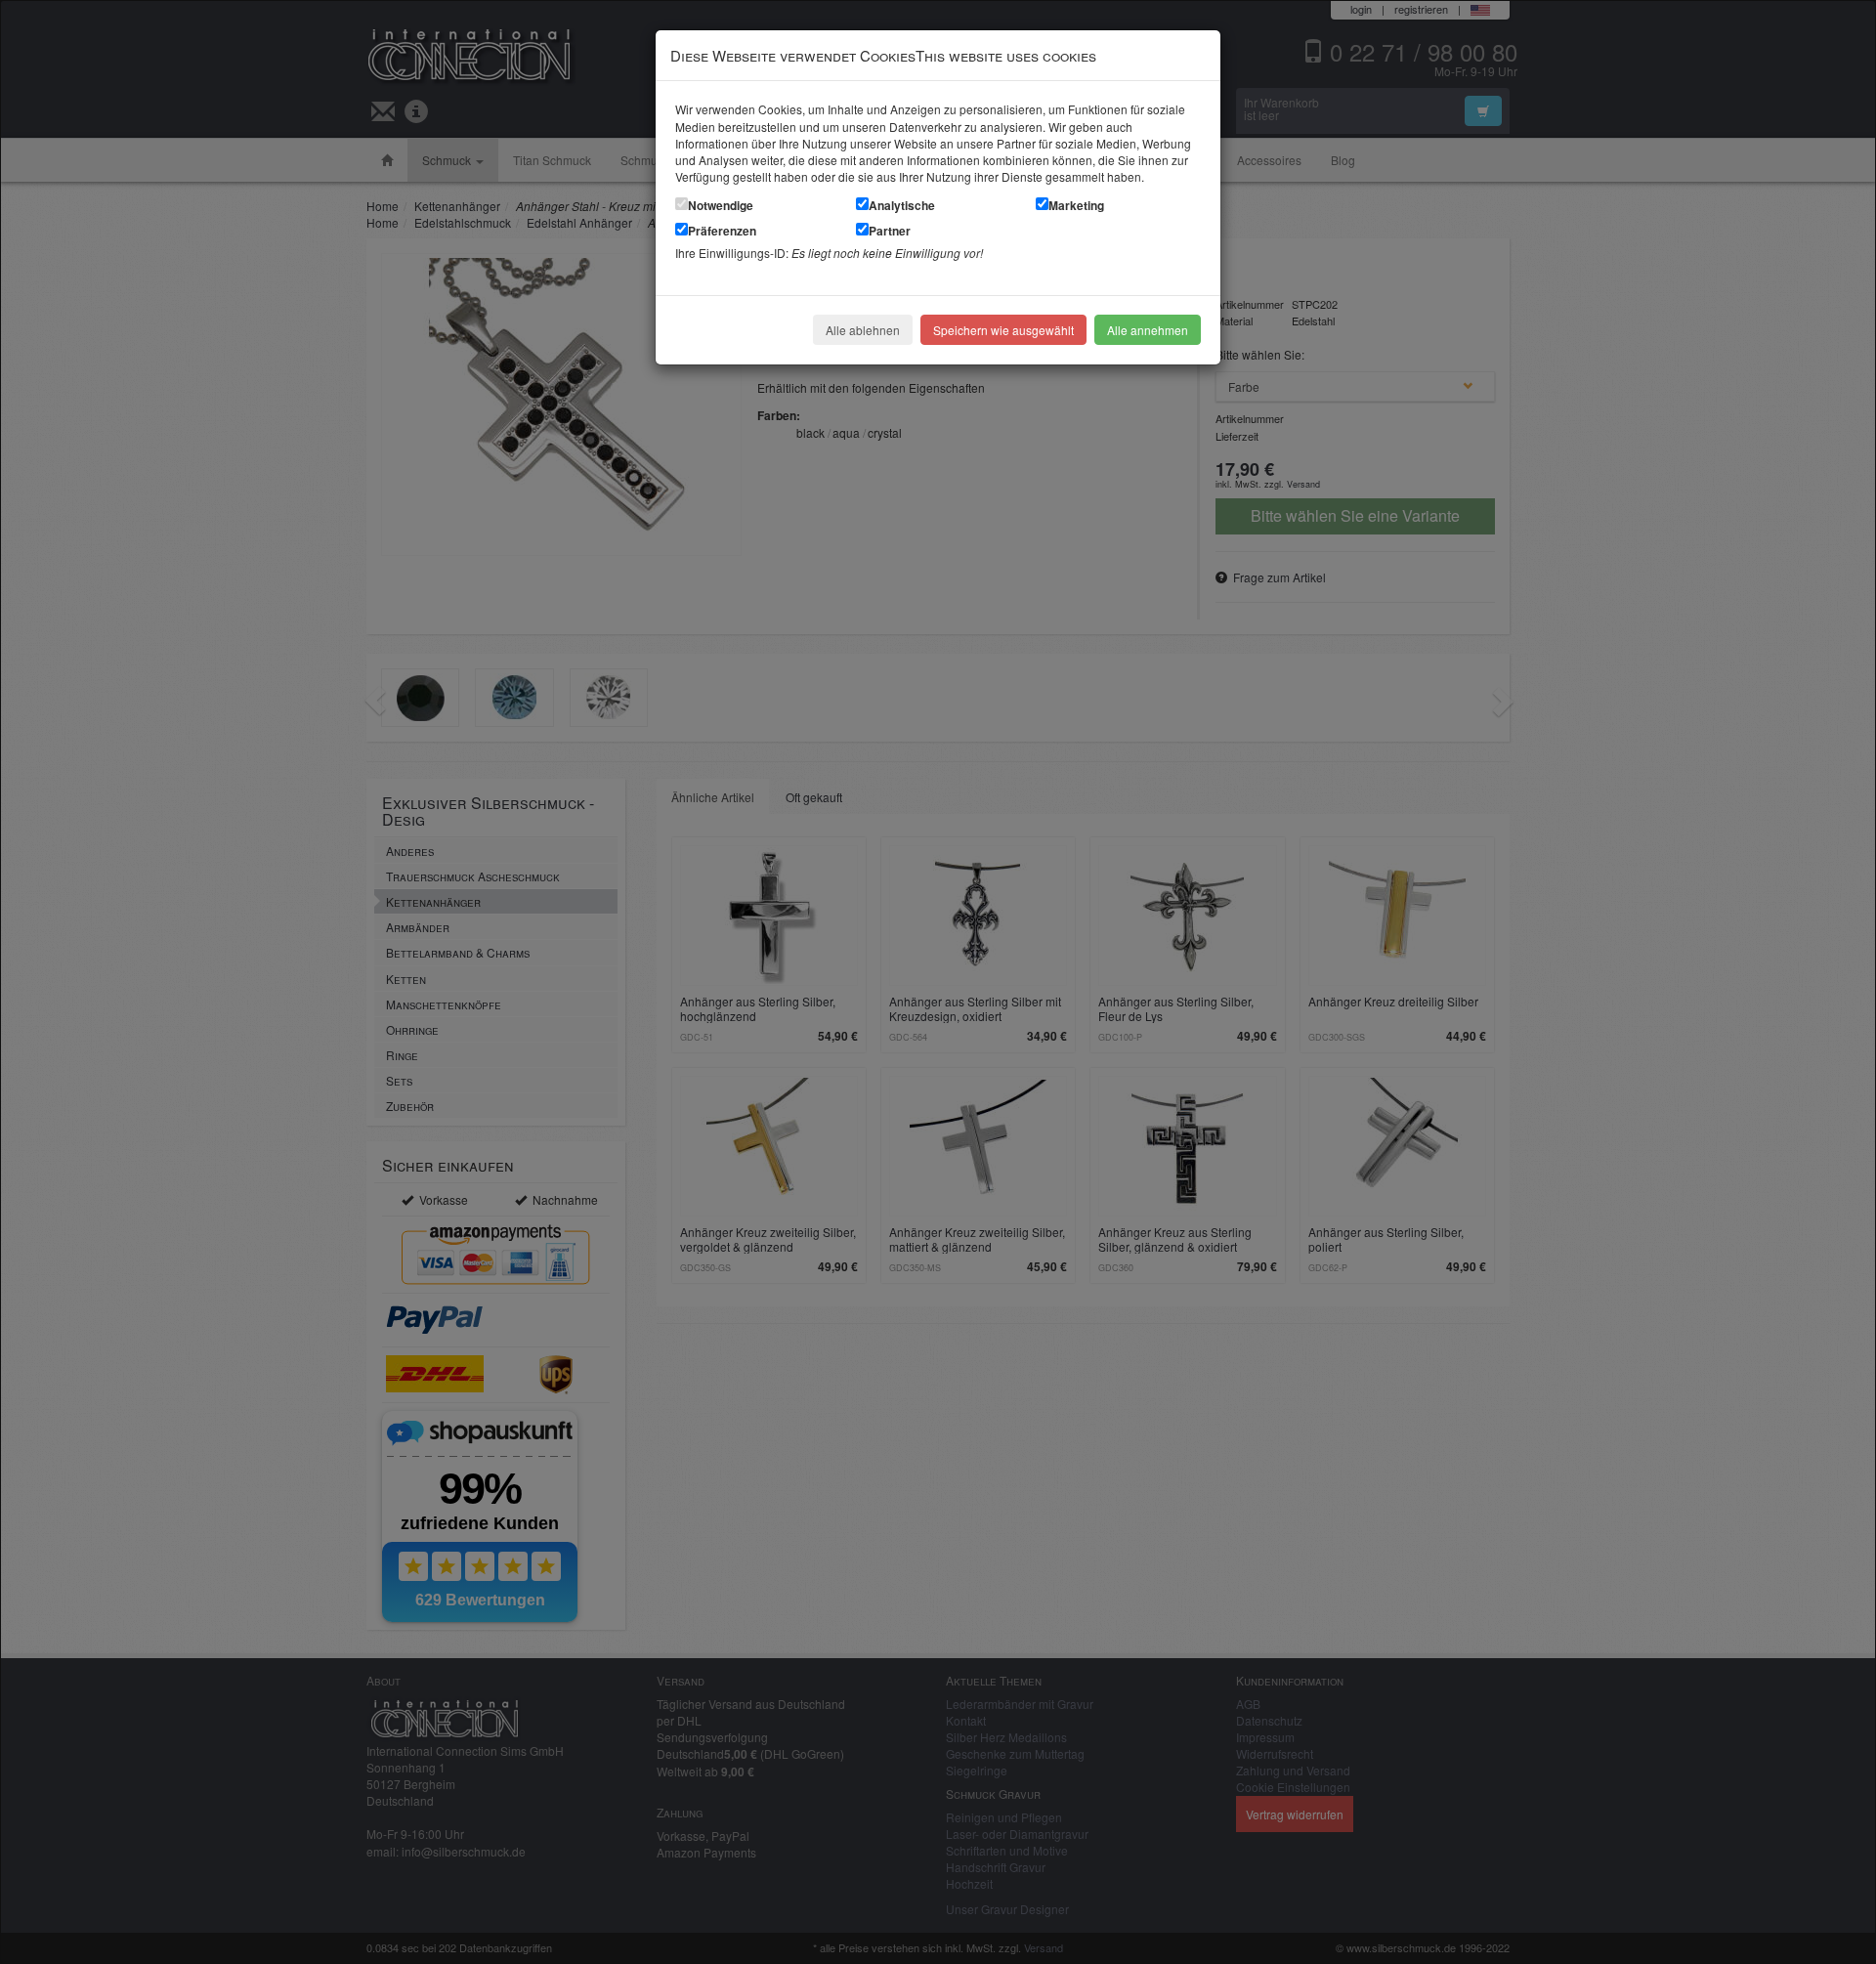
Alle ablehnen (863, 330)
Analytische (902, 205)
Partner (890, 231)
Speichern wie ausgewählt (1003, 330)
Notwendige (721, 205)
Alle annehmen (1148, 330)
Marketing (1076, 205)
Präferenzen (722, 231)
